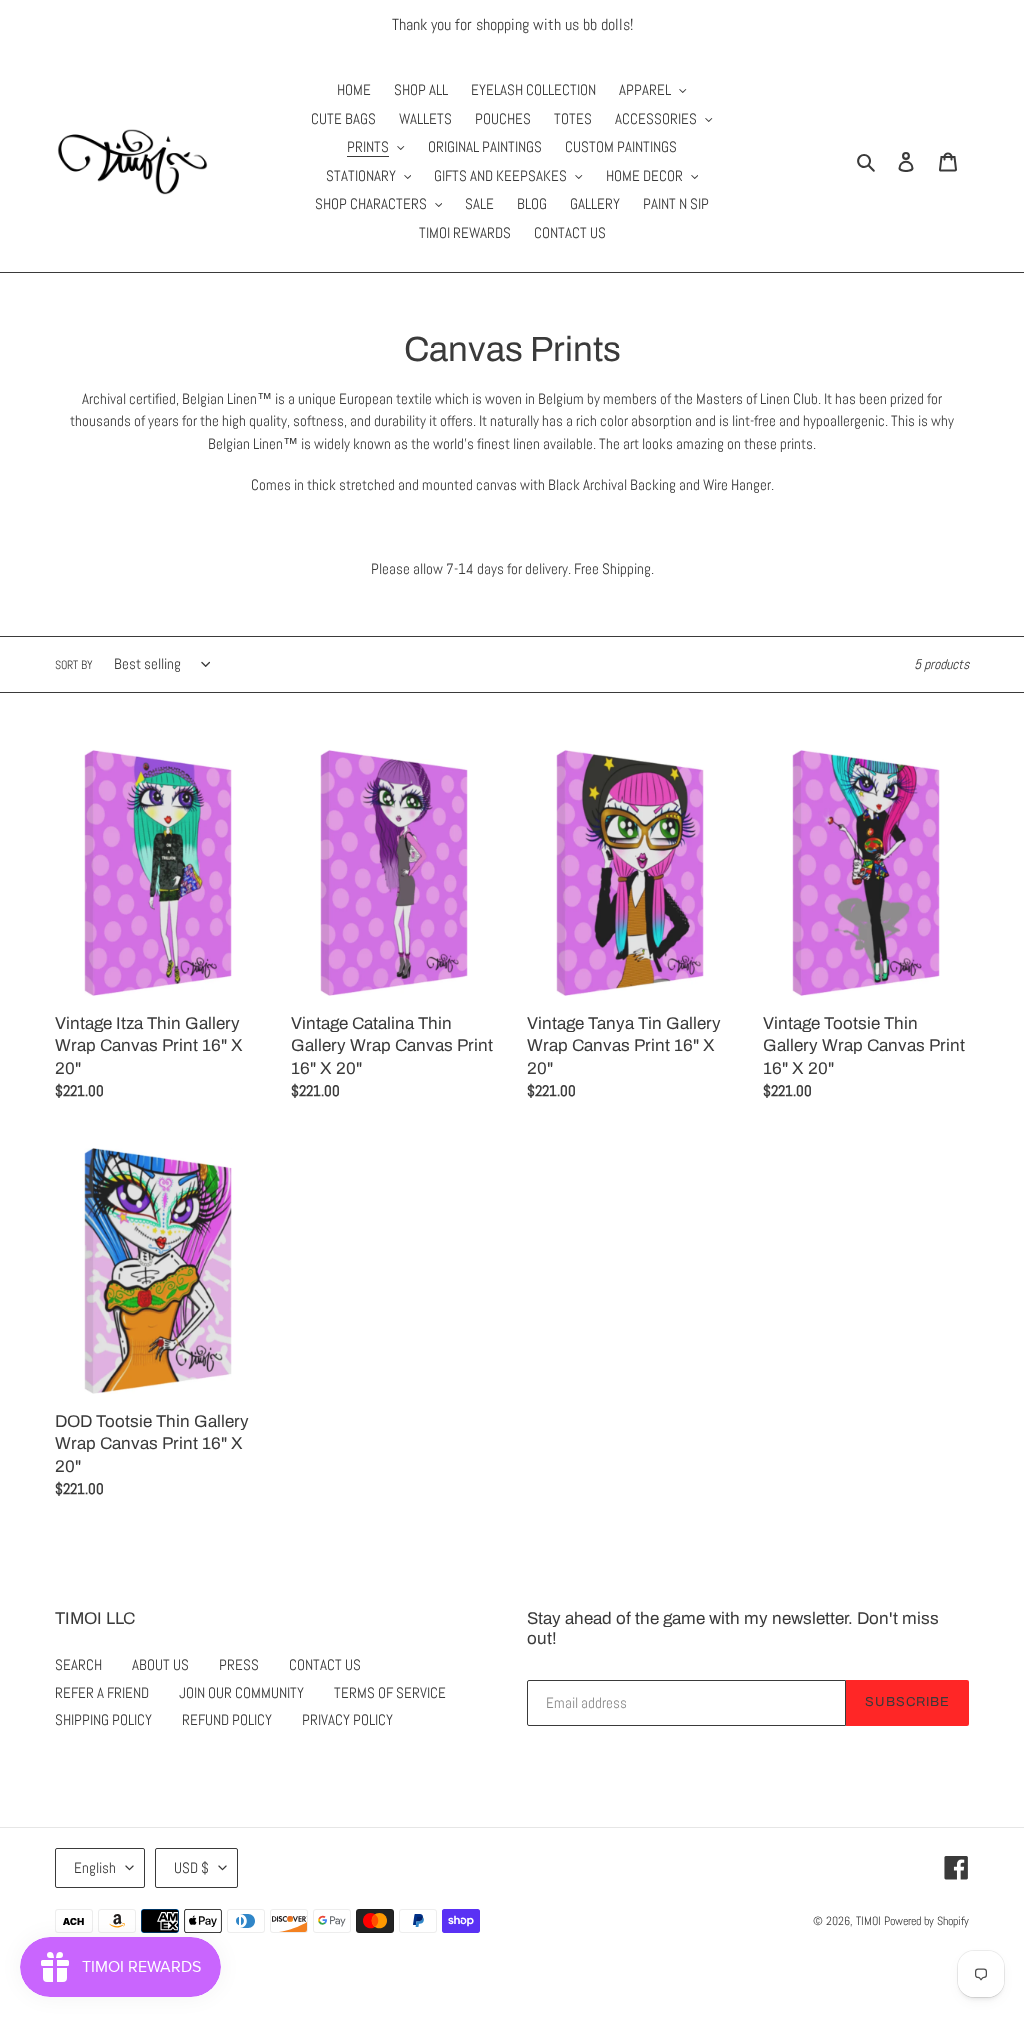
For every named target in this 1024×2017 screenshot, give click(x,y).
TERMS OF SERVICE (390, 1692)
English (95, 1867)
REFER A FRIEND (102, 1692)
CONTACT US (325, 1664)
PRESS (239, 1664)
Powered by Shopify (926, 1921)
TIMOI (868, 1921)
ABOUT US (160, 1664)
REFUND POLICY (227, 1719)
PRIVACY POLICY (347, 1719)
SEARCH (78, 1664)
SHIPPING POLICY (103, 1719)
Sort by (74, 665)
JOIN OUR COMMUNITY (241, 1692)
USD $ (191, 1867)
